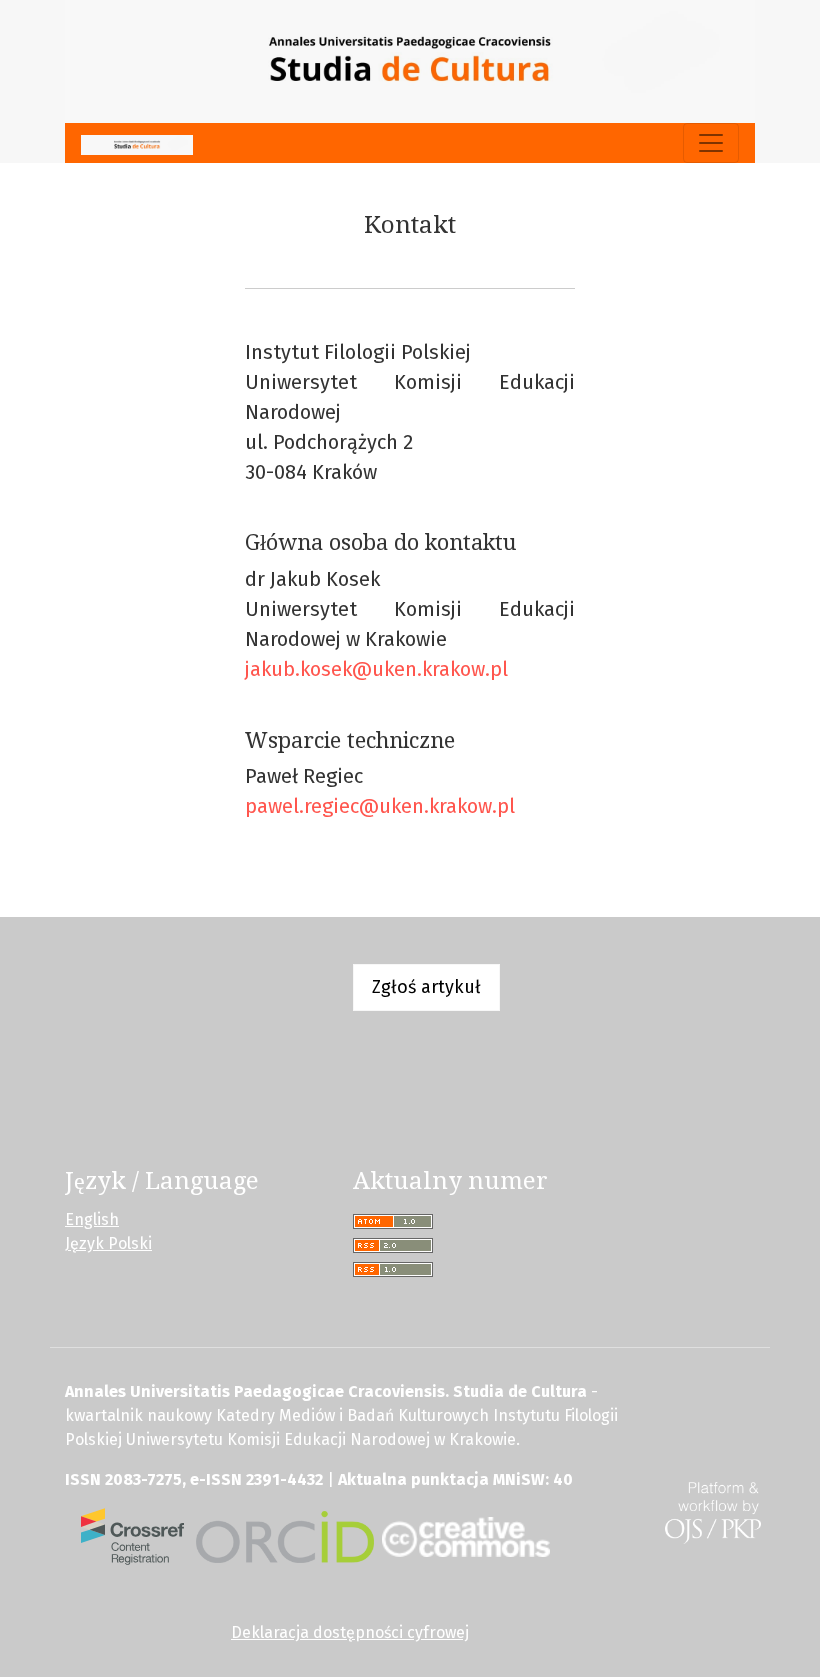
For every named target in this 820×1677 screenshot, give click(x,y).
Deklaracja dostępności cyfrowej (350, 1632)
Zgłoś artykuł (426, 987)
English (92, 1219)
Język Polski (108, 1243)
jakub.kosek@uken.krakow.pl (376, 669)
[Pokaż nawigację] (711, 143)
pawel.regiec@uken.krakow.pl (380, 806)
